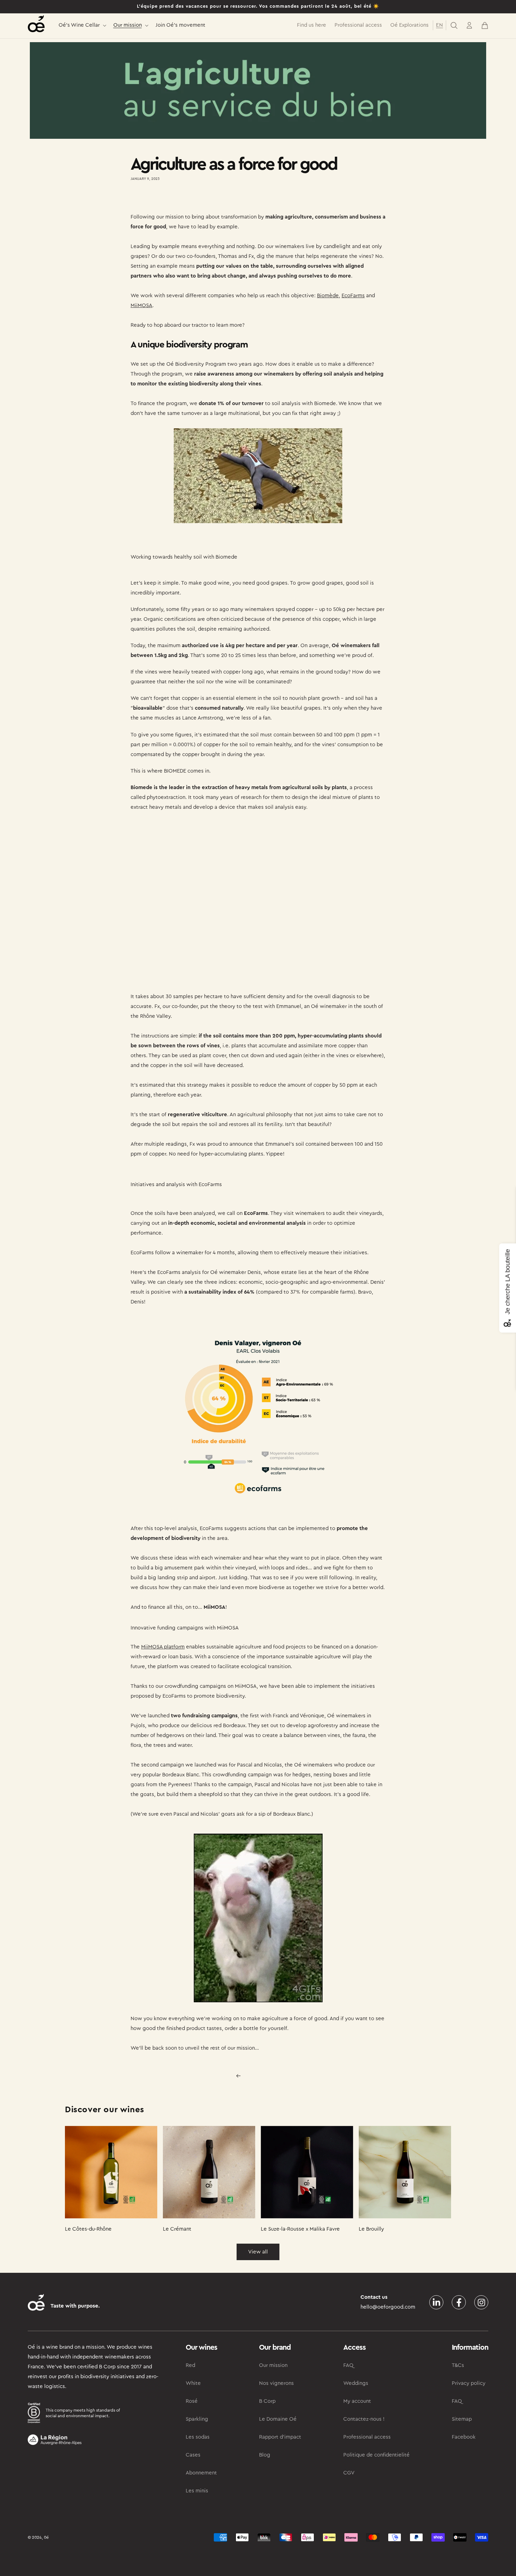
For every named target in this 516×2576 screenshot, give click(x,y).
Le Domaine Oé (278, 2419)
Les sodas (198, 2437)
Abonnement (201, 2473)
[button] (82, 25)
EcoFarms (353, 296)
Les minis (197, 2491)
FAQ (348, 2365)
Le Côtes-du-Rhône (88, 2229)
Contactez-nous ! (364, 2419)
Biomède (328, 296)
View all (258, 2252)
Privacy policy (469, 2383)
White (193, 2383)
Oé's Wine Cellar (79, 25)
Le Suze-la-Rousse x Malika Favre (300, 2229)
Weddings (356, 2383)
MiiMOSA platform (163, 1647)
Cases (193, 2455)
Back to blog (262, 2076)
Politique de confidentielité (376, 2455)
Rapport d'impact (280, 2437)
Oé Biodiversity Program (196, 364)
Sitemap (462, 2419)
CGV (349, 2473)
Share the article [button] (157, 199)
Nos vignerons (276, 2383)
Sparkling (197, 2419)
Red (190, 2365)
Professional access (367, 2437)
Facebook (464, 2437)
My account (357, 2401)
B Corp (267, 2401)
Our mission (128, 25)
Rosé (192, 2401)
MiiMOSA (141, 305)
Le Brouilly (371, 2229)
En (439, 25)
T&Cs (458, 2365)
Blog (265, 2455)
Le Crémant (177, 2229)
